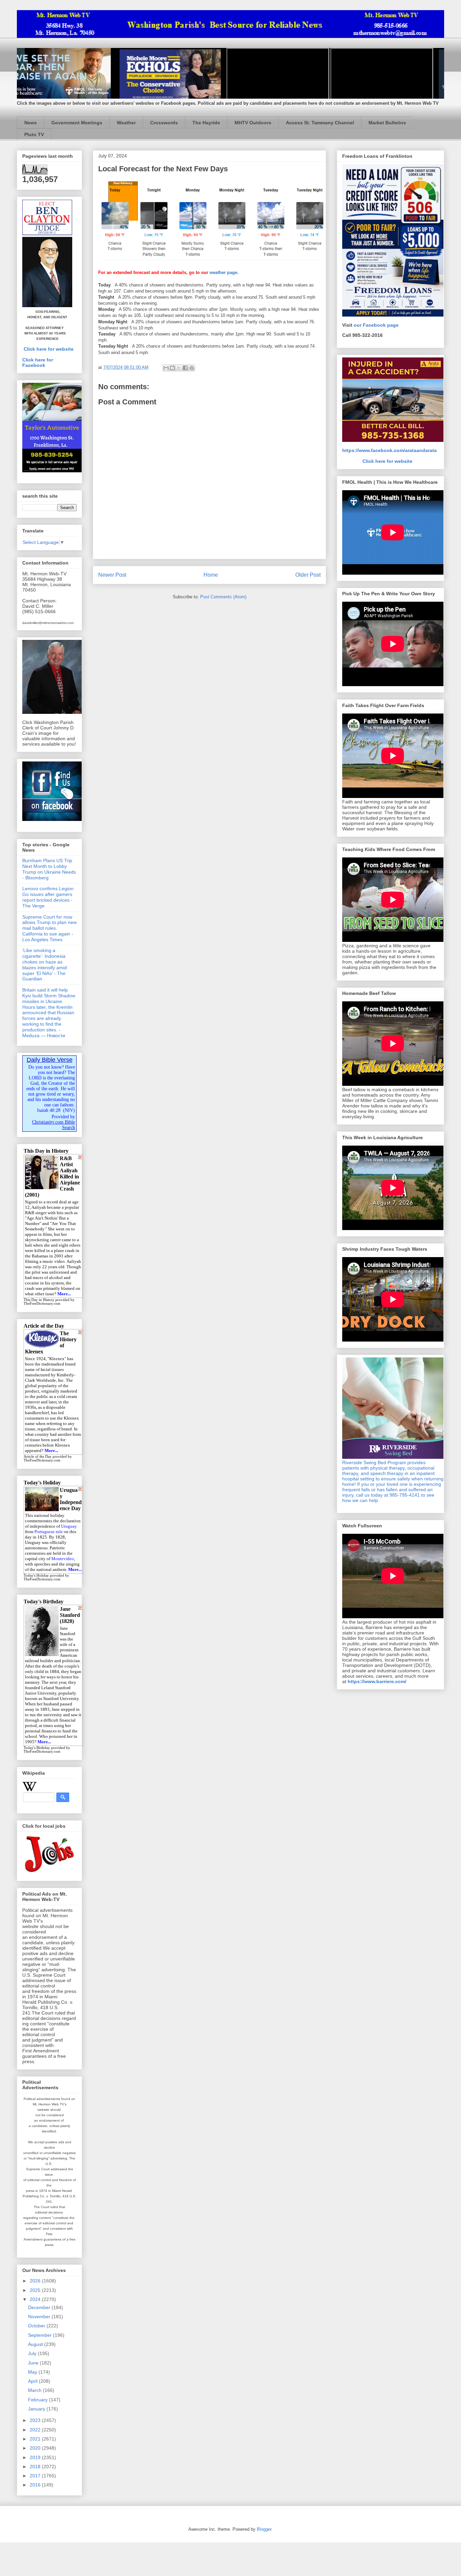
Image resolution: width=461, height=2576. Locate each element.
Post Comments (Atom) (223, 597)
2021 (36, 2439)
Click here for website (49, 349)
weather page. (224, 272)
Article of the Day (38, 1457)
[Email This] (166, 368)
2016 (36, 2485)
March (35, 2390)
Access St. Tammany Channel (320, 123)
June (34, 2363)
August (36, 2344)
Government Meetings (77, 123)
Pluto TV (34, 134)
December (40, 2307)
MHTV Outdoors (253, 123)
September (40, 2335)
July (33, 2353)
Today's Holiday (36, 1575)
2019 (36, 2457)
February (38, 2400)
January (37, 2409)
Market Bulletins (387, 123)
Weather (126, 123)
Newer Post (112, 575)
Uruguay (69, 1526)
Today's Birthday (37, 1748)
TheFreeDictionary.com (42, 1304)
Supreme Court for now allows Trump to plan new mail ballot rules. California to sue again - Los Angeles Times (49, 928)
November (40, 2317)
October (37, 2326)
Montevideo (63, 1559)
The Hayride (206, 123)
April (33, 2381)
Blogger (264, 2529)
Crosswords (164, 123)
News (31, 123)
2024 (36, 2299)
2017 (36, 2476)
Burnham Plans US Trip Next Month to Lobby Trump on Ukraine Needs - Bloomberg (49, 869)
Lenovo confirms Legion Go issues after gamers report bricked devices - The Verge (48, 897)
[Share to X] (179, 368)
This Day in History (39, 1300)
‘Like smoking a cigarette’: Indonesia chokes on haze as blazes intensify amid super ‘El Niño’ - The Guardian (45, 965)
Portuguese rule (49, 1532)
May (33, 2372)
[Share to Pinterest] (192, 368)
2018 (36, 2467)
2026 (36, 2281)
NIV (69, 1110)
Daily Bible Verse (50, 1060)
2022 (36, 2430)
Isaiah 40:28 (49, 1110)
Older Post (308, 575)
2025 (36, 2290)
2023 (36, 2420)
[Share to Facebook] (185, 368)
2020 (36, 2448)
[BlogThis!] (172, 368)
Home (211, 575)
